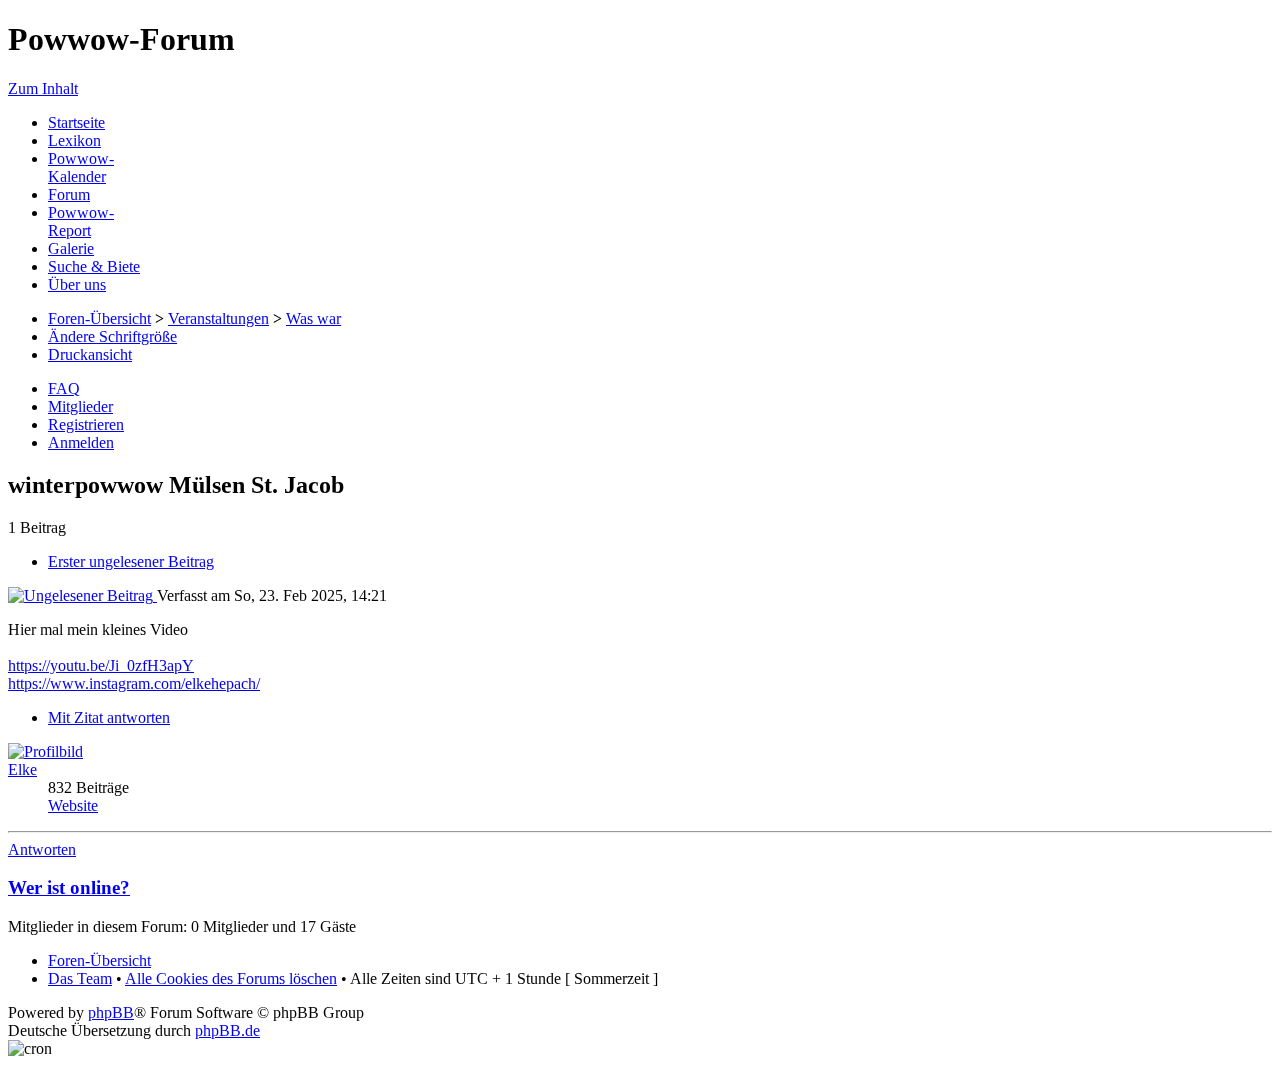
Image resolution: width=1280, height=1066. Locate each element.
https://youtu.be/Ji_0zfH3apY (101, 665)
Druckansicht (90, 354)
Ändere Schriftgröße (112, 336)
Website (73, 805)
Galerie (71, 248)
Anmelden (81, 442)
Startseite (76, 122)
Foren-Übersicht (99, 318)
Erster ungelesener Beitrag (131, 561)
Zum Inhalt (43, 88)
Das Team (80, 978)
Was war (313, 318)
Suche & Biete (94, 266)
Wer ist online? (69, 887)
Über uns (77, 284)
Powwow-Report (81, 221)
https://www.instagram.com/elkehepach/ (134, 683)
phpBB (111, 1012)
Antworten (42, 849)
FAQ (64, 388)
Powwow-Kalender (81, 167)
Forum (69, 194)
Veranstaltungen (218, 318)
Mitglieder (80, 406)
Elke (22, 769)
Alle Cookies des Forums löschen (231, 978)
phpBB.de (227, 1030)
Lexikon (74, 140)
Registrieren (86, 424)
